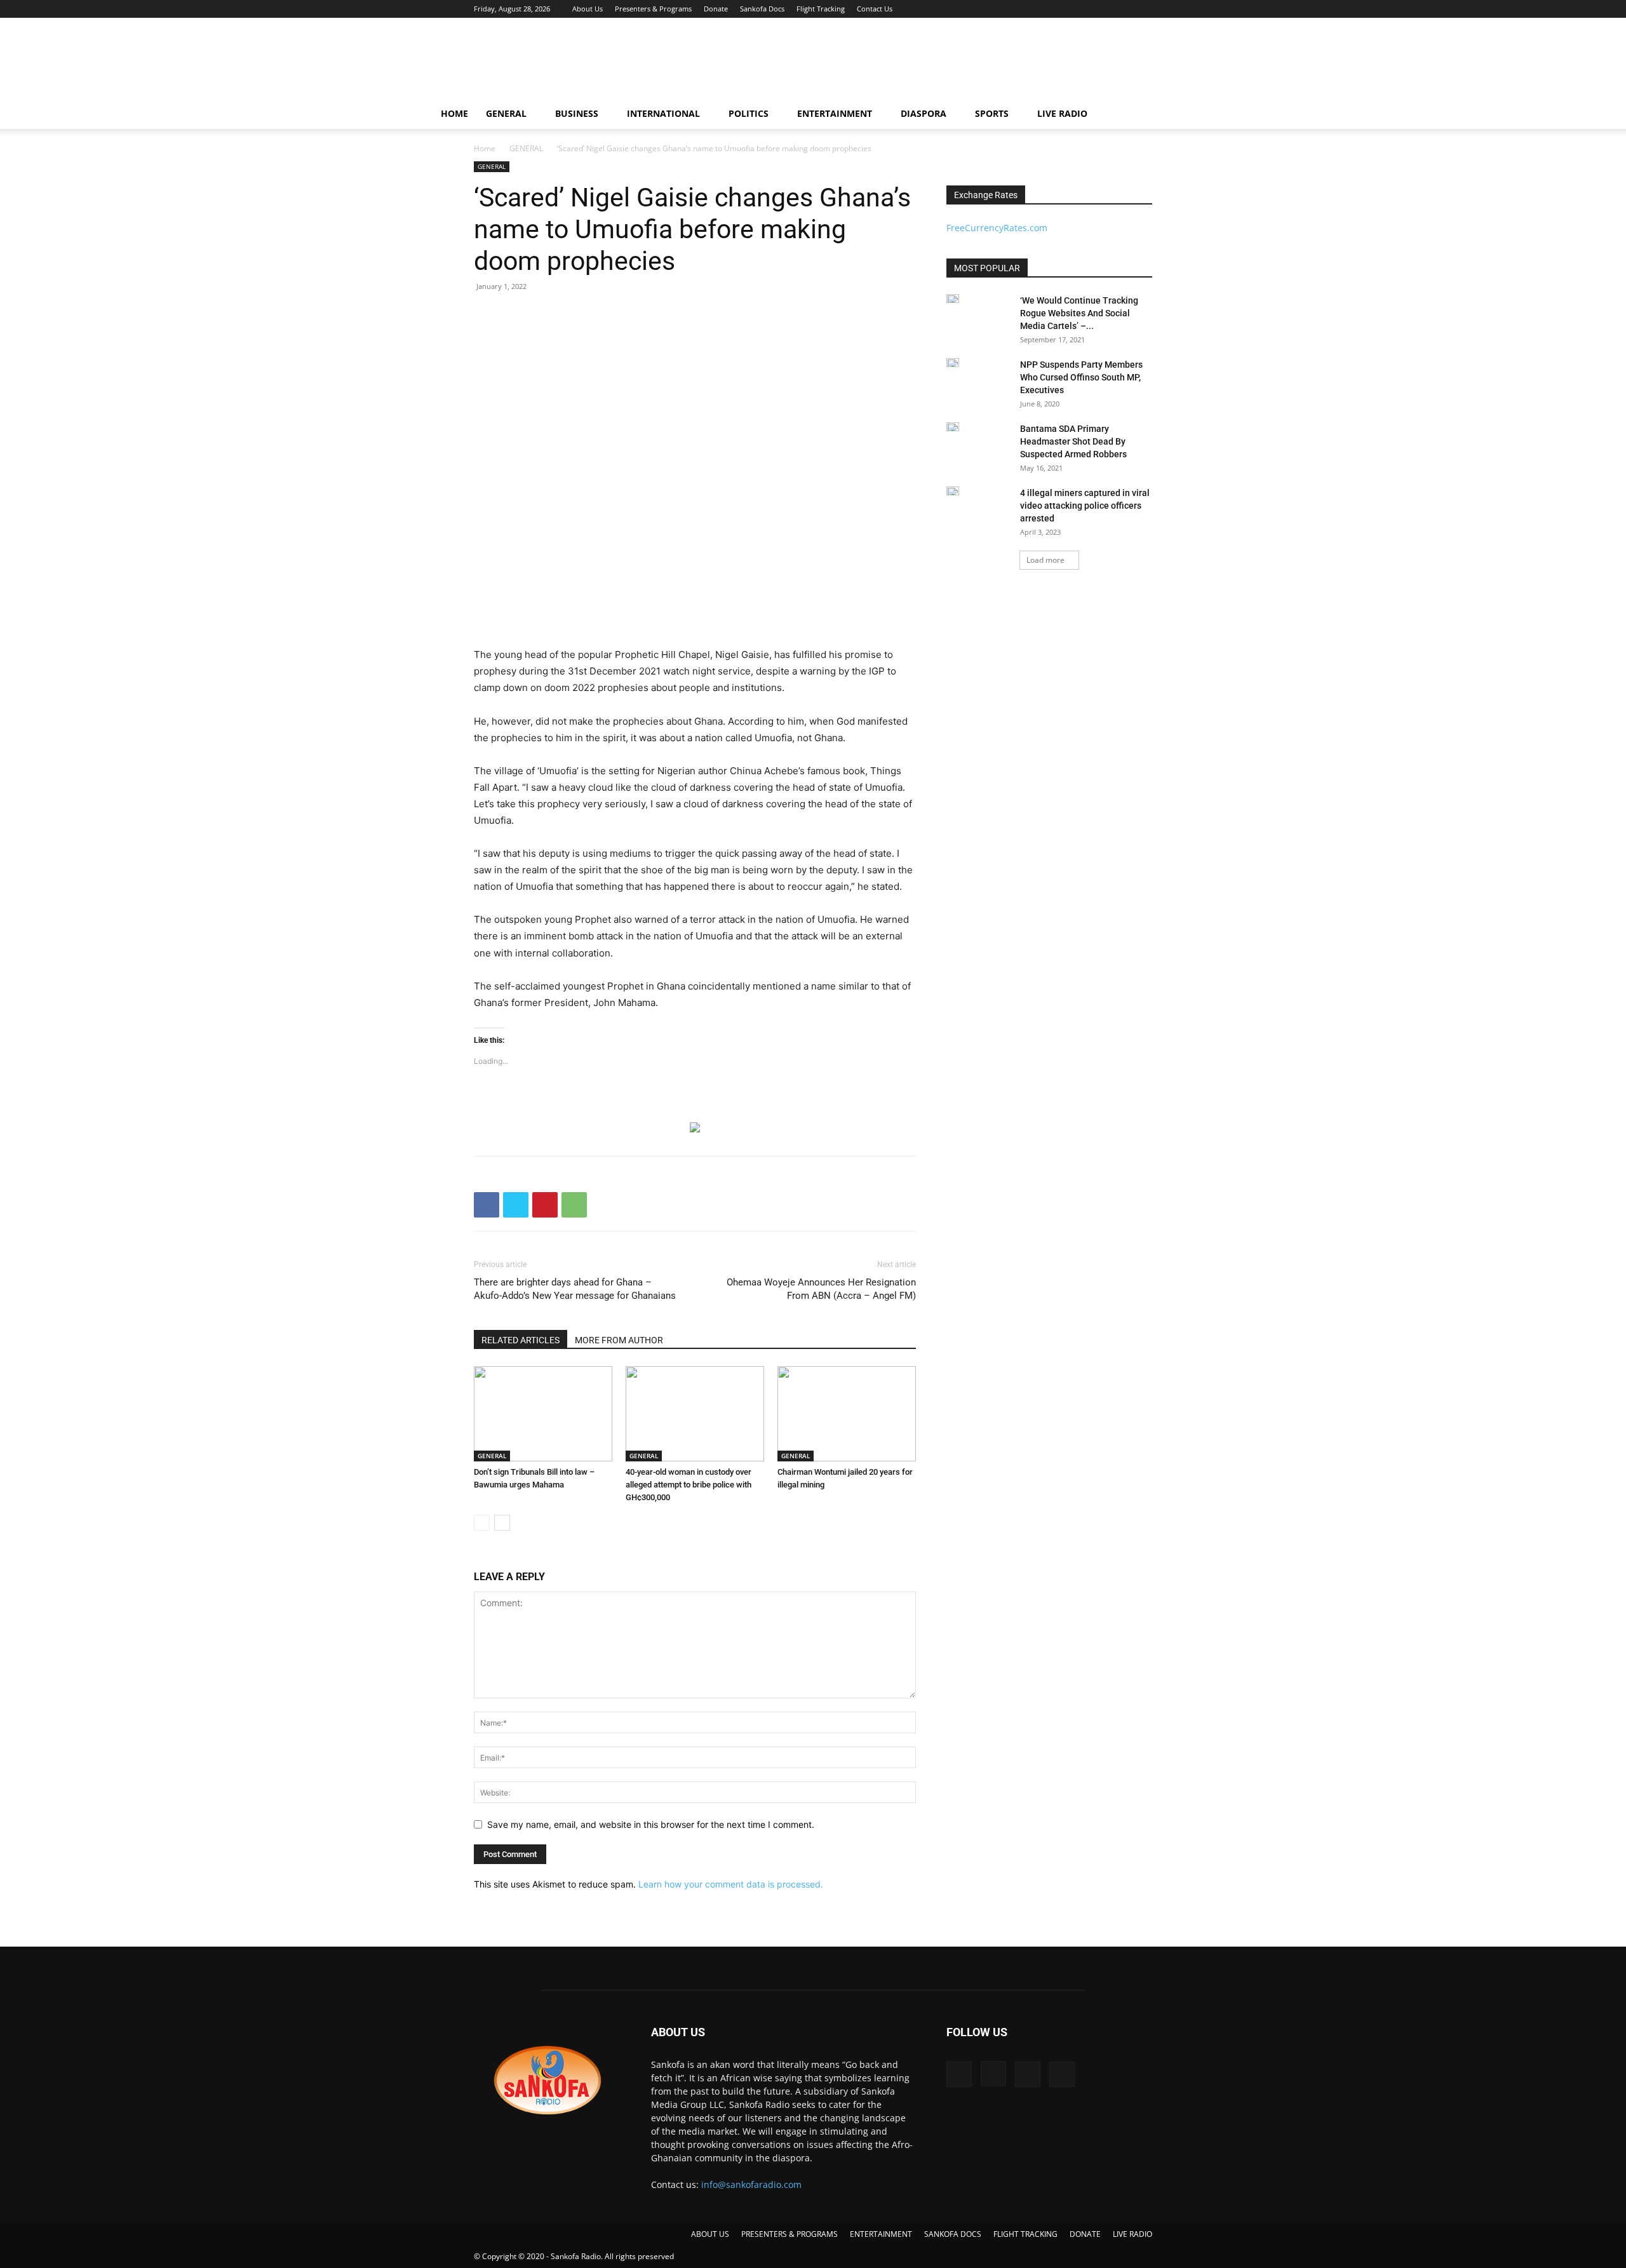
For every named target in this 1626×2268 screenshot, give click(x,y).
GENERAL (506, 113)
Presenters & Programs (653, 9)
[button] (1179, 115)
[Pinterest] (545, 1205)
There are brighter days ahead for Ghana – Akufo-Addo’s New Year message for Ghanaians (575, 1289)
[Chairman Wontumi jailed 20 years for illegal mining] (847, 1414)
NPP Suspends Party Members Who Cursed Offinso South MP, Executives (1081, 377)
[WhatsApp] (574, 1205)
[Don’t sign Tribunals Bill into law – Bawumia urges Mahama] (543, 1414)
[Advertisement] (921, 64)
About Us (588, 9)
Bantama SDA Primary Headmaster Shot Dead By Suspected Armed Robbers (1073, 441)
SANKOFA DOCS (953, 2234)
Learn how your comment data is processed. (731, 1884)
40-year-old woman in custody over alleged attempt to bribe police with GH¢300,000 (689, 1485)
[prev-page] (482, 1523)
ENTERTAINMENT (835, 113)
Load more (1045, 560)
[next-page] (502, 1523)
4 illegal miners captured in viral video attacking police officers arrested (1085, 506)
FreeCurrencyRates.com (997, 228)
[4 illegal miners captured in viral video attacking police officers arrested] (953, 491)
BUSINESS (577, 113)
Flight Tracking (821, 9)
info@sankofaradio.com (751, 2184)
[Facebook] (1080, 9)
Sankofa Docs (762, 9)
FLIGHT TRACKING (1025, 2234)
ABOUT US (710, 2234)
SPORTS (992, 113)
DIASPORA (924, 113)
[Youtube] (1143, 9)
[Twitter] (1122, 9)
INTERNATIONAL (663, 113)
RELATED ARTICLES (521, 1340)
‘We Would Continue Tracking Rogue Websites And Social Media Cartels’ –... (1079, 313)
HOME (454, 113)
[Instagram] (1101, 9)
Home (485, 148)
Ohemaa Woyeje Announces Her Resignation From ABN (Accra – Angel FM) (821, 1289)
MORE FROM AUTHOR (619, 1340)
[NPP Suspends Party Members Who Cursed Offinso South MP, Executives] (953, 363)
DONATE (1085, 2234)
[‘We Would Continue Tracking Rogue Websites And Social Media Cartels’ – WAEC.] (953, 299)
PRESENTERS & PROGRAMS (789, 2234)
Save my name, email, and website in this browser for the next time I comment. (651, 1824)
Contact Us (875, 9)
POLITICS (749, 113)
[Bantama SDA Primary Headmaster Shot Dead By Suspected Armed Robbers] (953, 427)
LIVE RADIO (1062, 113)
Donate (716, 9)
